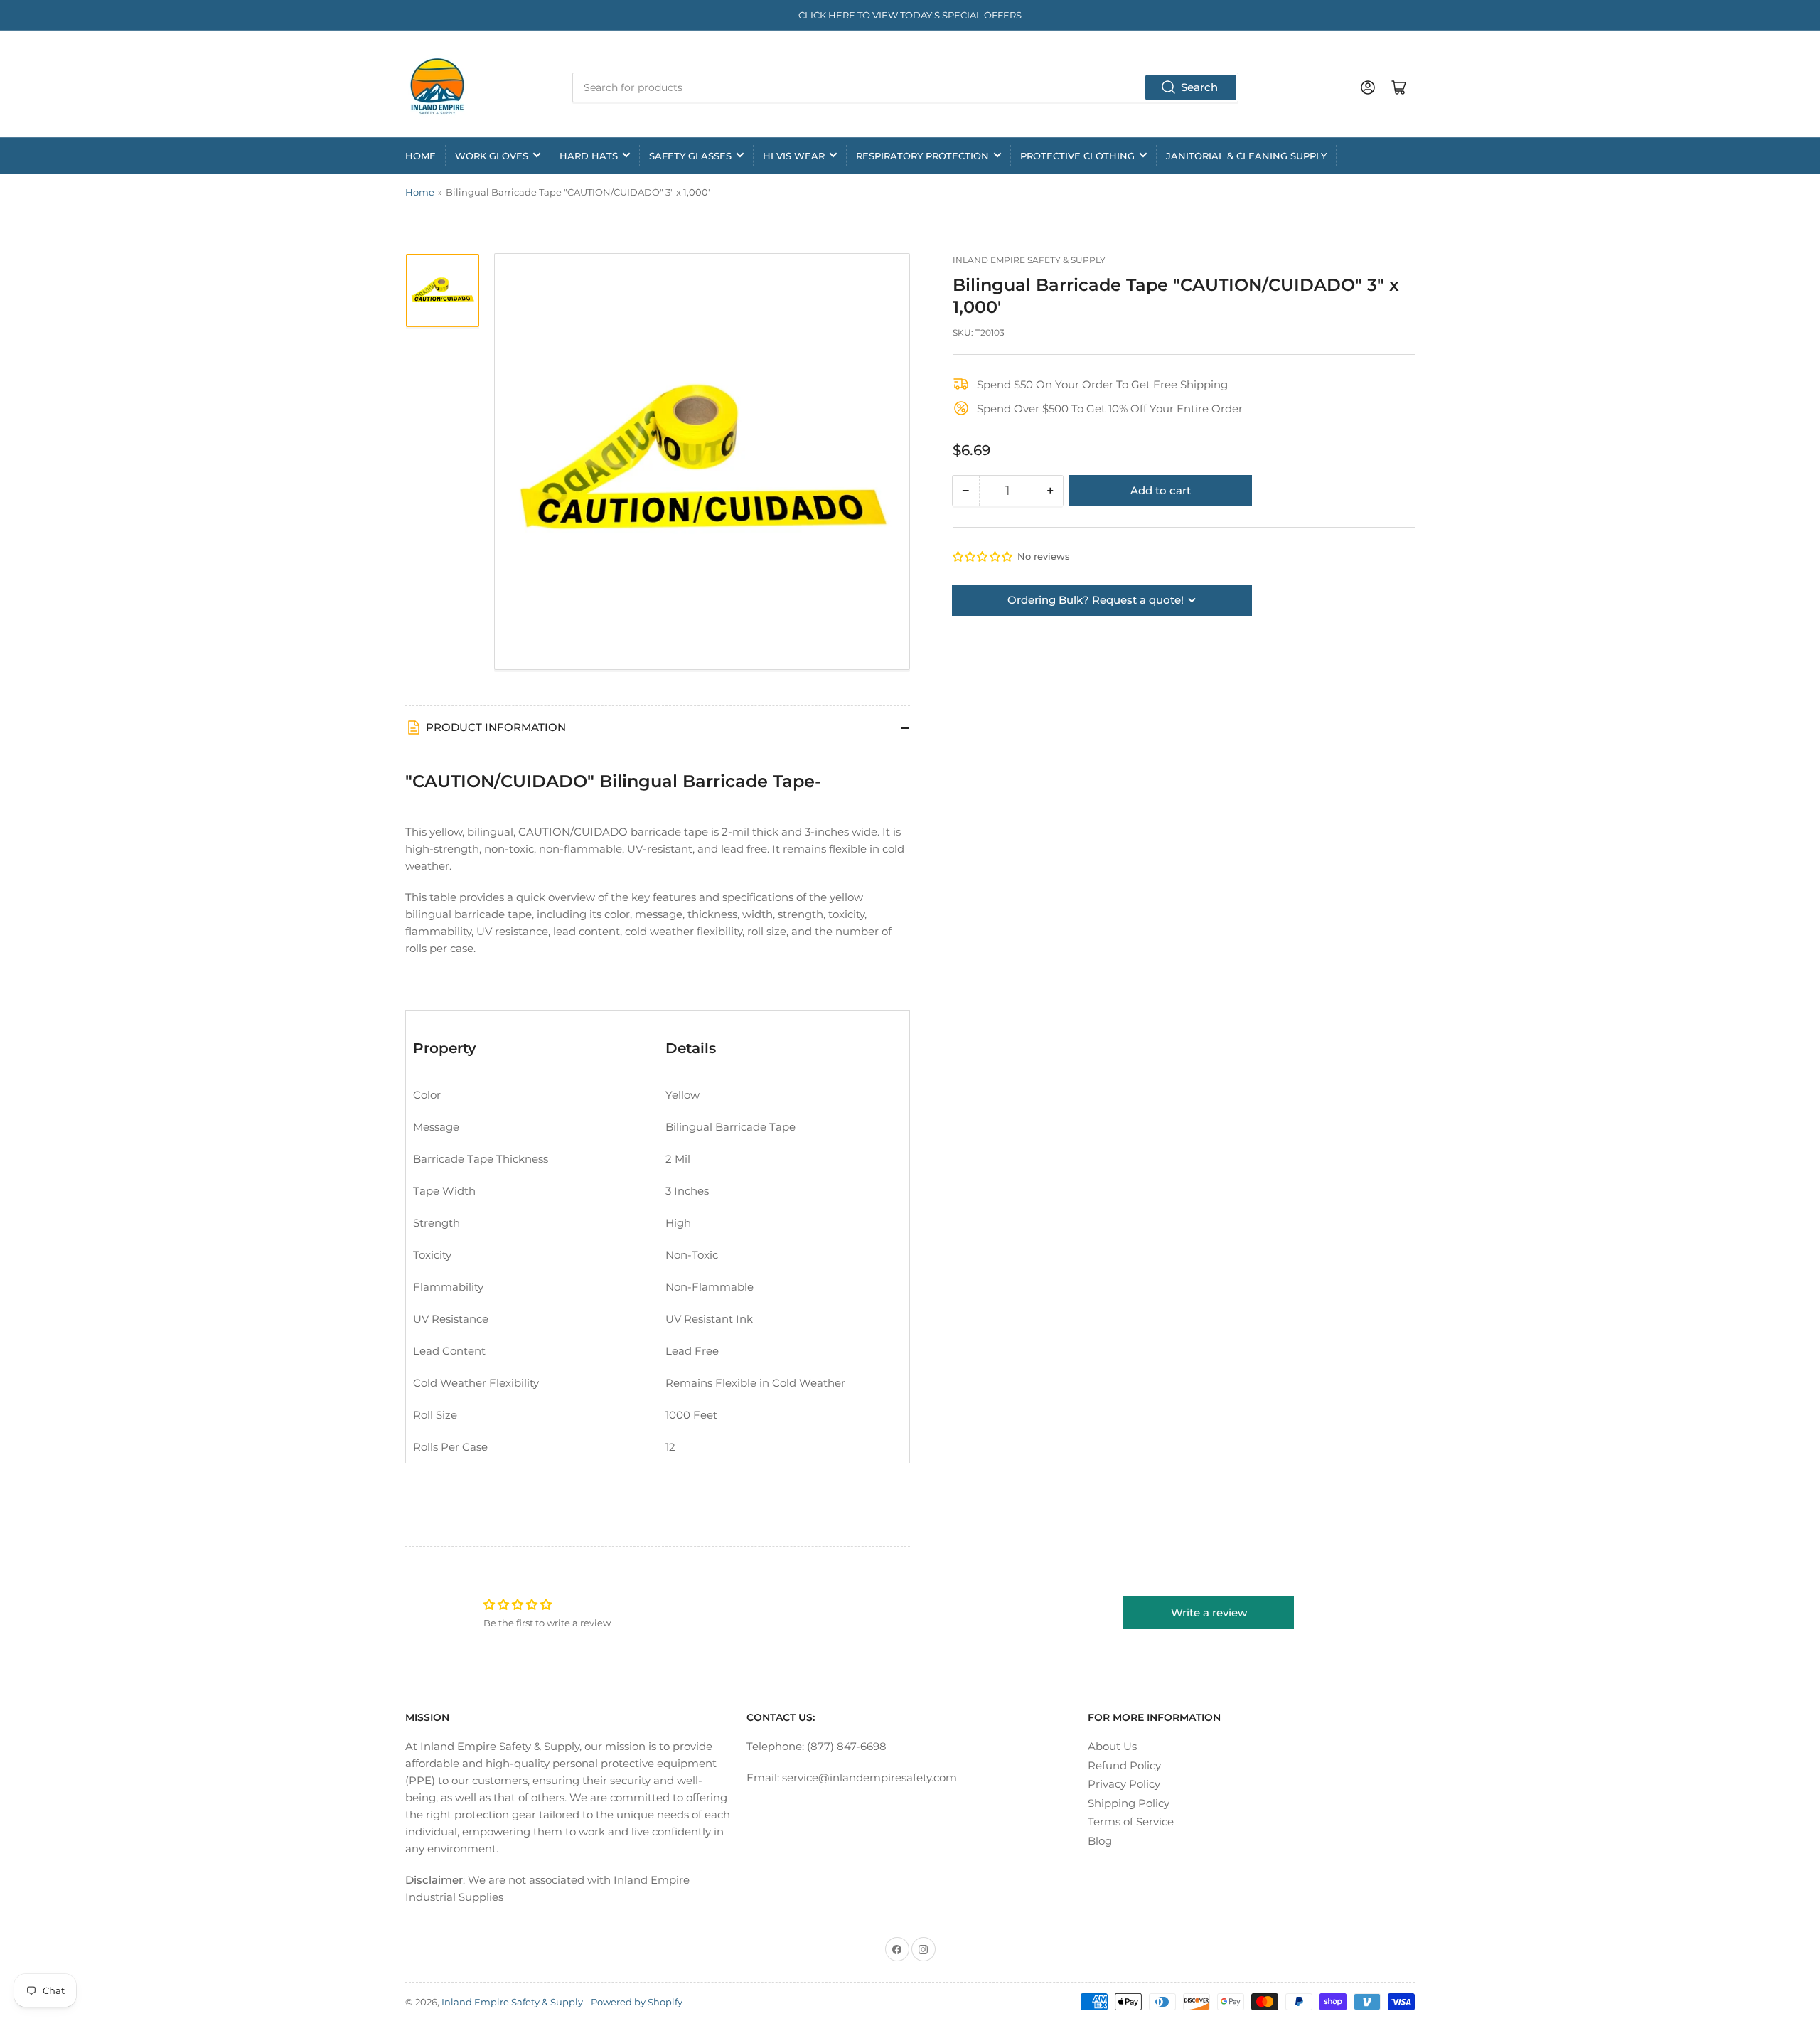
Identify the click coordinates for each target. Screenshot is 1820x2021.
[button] (983, 556)
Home (421, 156)
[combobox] (905, 87)
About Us (1112, 1746)
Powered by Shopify (637, 2002)
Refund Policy (1124, 1765)
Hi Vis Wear (794, 156)
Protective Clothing (1077, 156)
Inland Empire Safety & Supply (1029, 260)
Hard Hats (589, 156)
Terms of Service (1131, 1822)
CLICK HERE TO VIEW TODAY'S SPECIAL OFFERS (910, 15)
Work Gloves (492, 156)
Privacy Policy (1124, 1784)
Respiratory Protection (922, 156)
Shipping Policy (1129, 1803)
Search (1199, 87)
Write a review (1209, 1612)
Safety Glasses (690, 156)
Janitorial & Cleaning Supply (1246, 156)
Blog (1100, 1841)
